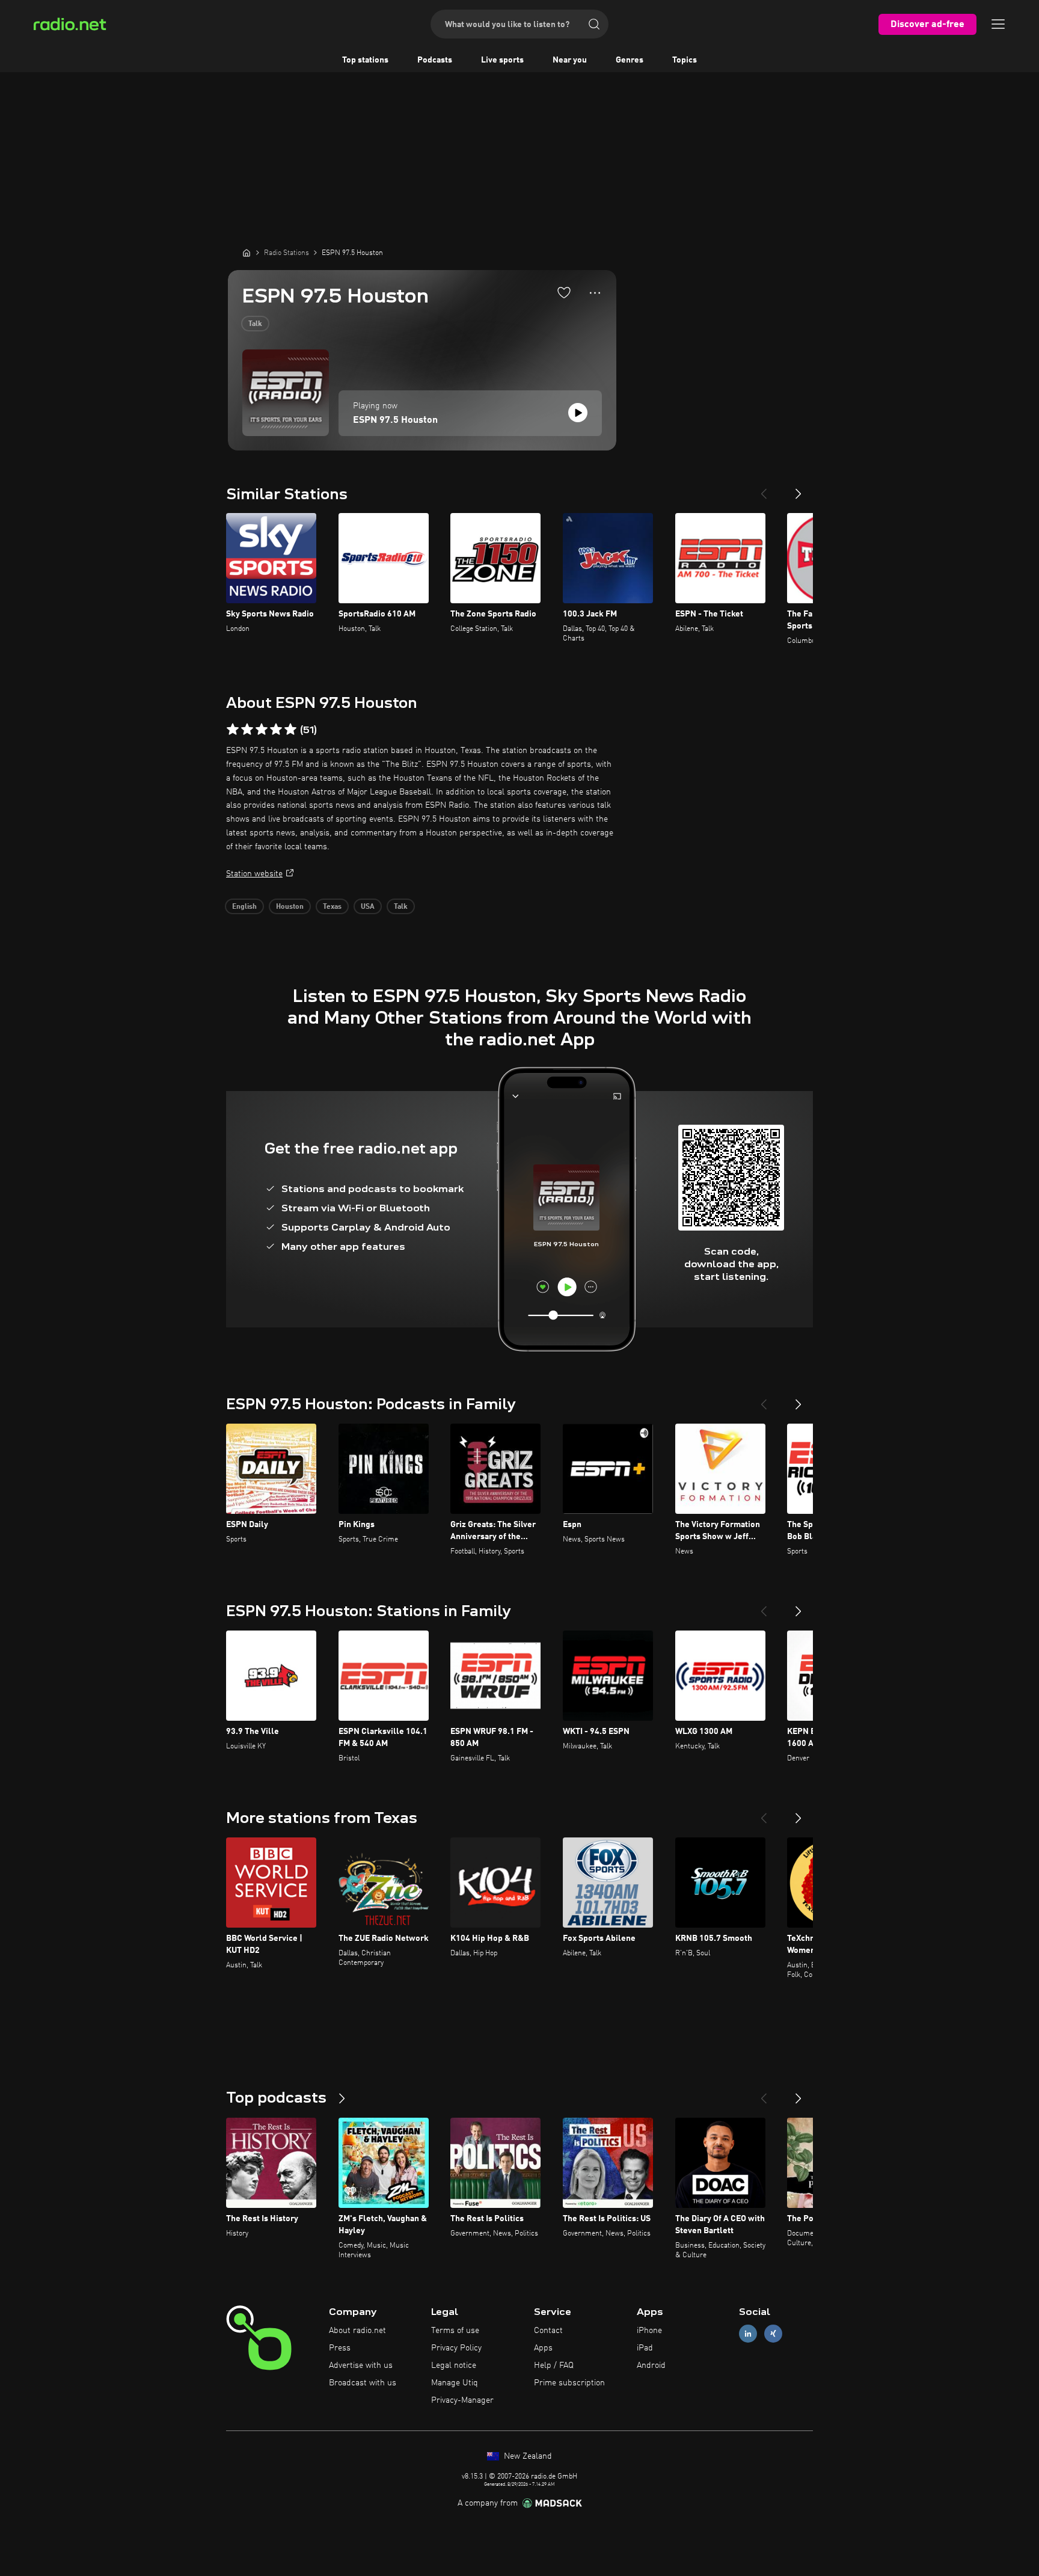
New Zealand (527, 2456)
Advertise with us (361, 2365)
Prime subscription (569, 2383)
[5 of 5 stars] (290, 730)
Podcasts (435, 60)
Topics (685, 60)
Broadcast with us (363, 2383)
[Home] (247, 253)
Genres (630, 60)
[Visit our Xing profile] (773, 2334)
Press (340, 2348)
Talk (255, 324)
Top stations (365, 60)
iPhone (649, 2331)
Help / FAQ (554, 2365)
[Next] (798, 489)
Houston (290, 907)
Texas (332, 907)
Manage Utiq (455, 2383)
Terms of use (455, 2331)
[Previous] (764, 489)
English (244, 907)
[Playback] (578, 413)
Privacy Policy (456, 2348)
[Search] (594, 24)
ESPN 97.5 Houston (395, 420)
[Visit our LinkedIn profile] (748, 2334)
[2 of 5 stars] (247, 730)
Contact (548, 2331)
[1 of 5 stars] (233, 730)
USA (368, 907)
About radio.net (357, 2331)
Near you (570, 60)
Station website (254, 874)
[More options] (595, 293)
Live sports (502, 60)
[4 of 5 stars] (276, 730)
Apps (543, 2348)
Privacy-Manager (462, 2400)
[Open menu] (998, 24)
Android (651, 2365)
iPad (645, 2348)
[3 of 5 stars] (262, 730)
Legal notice (454, 2365)
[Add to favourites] (564, 292)
